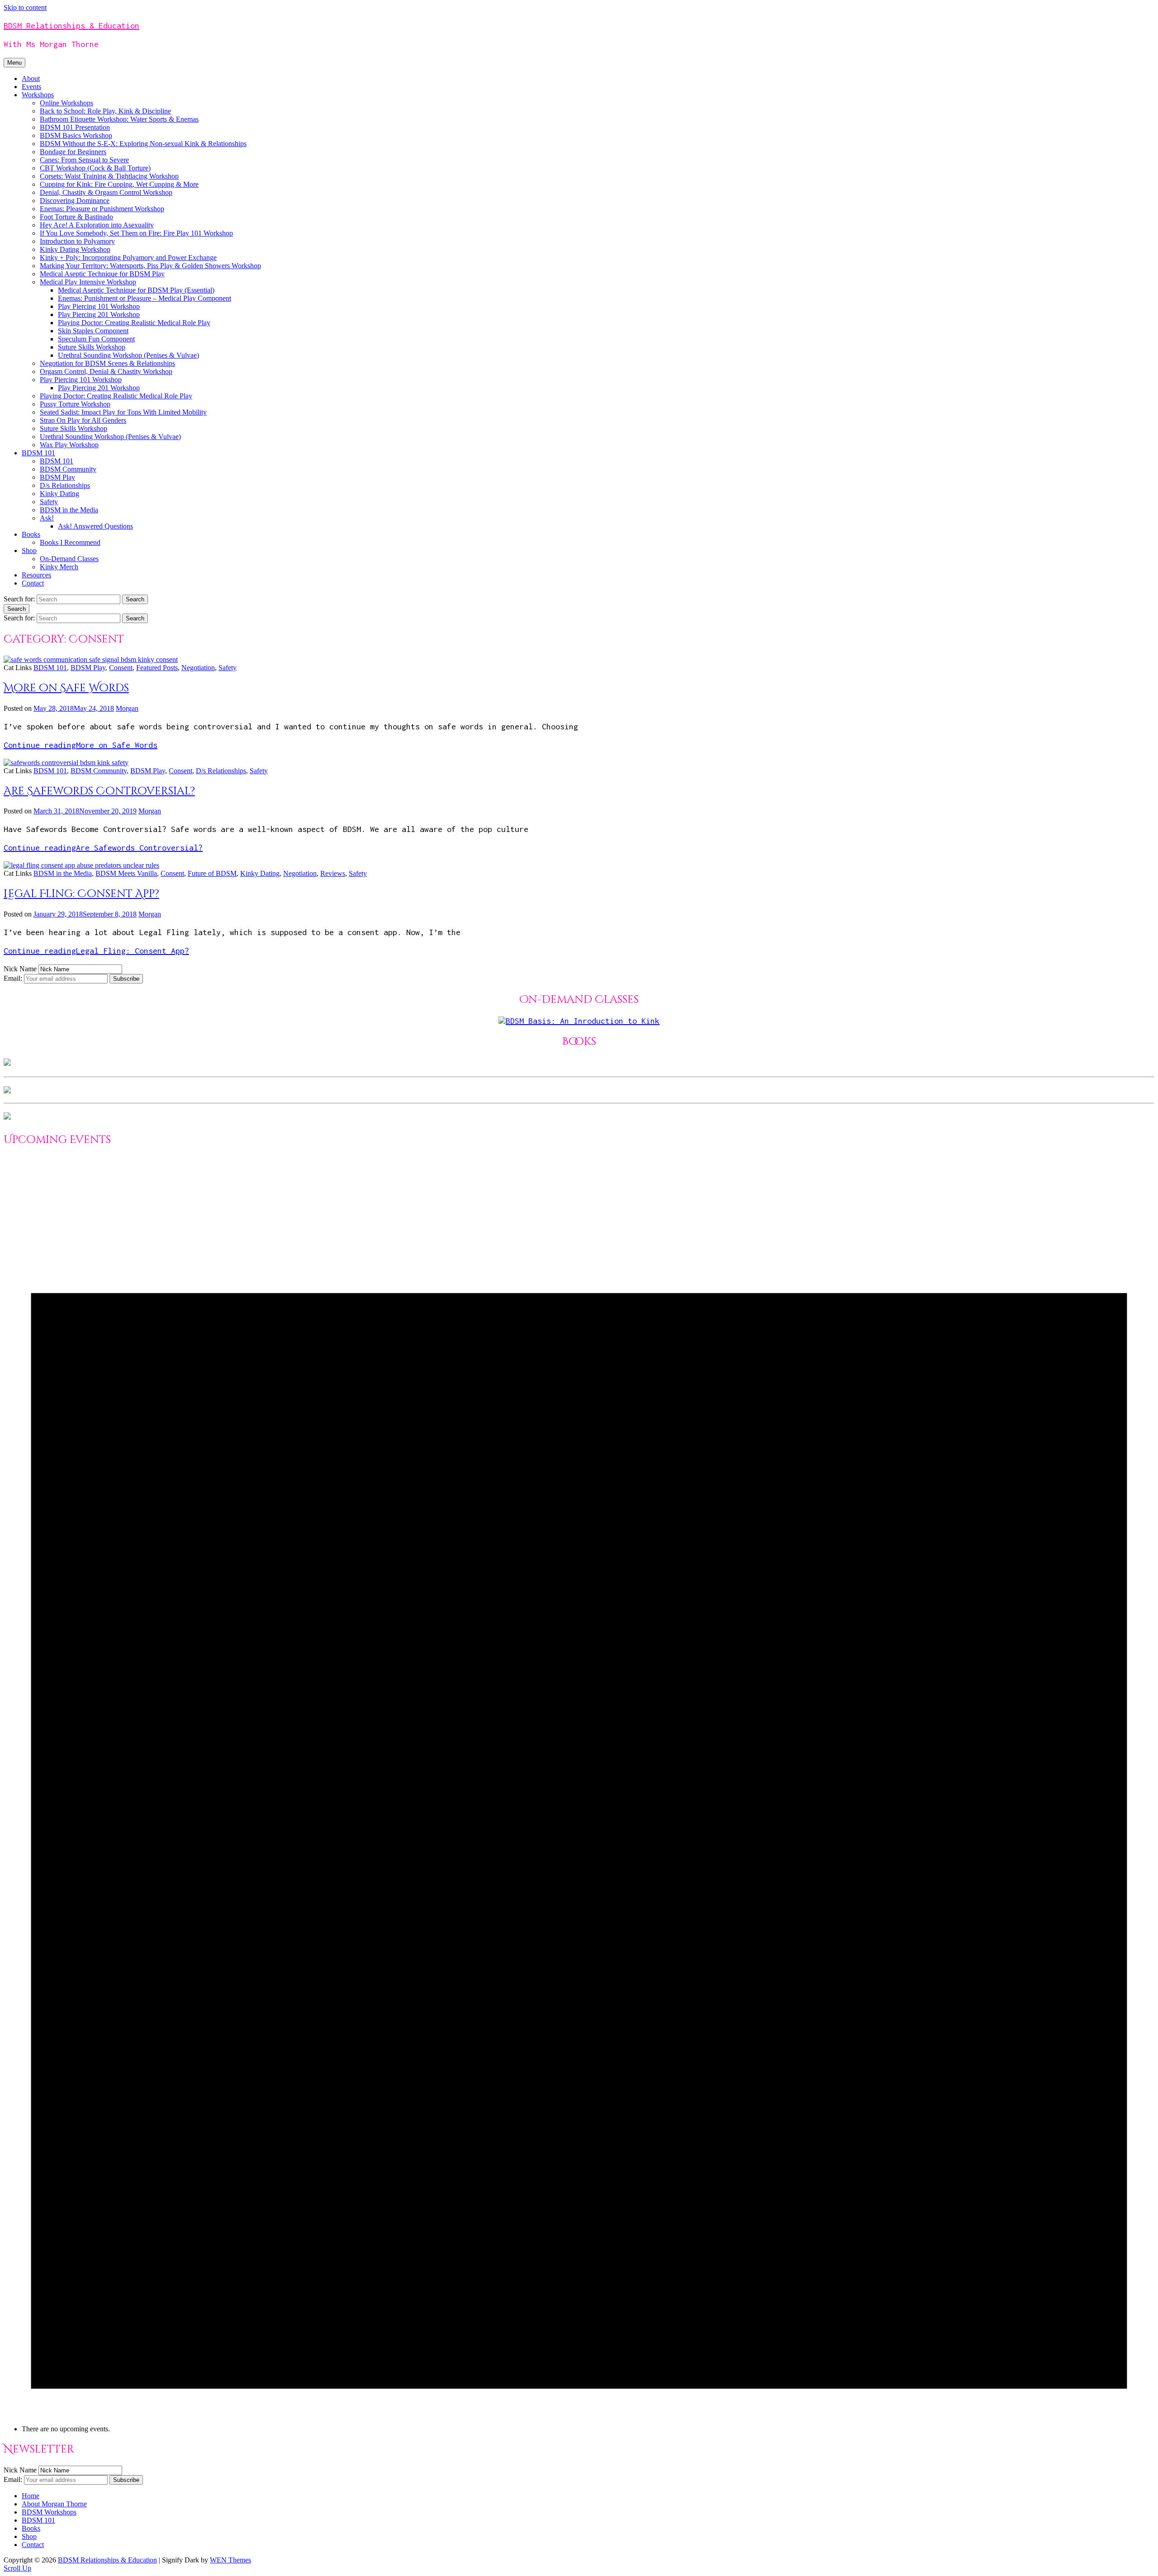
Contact (33, 583)
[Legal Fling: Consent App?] (81, 865)
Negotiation (198, 668)
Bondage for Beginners (73, 152)
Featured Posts (157, 668)
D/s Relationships (65, 485)
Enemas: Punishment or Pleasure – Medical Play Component (145, 298)
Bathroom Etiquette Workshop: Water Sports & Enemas (119, 119)
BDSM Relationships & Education (71, 26)
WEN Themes (230, 2560)
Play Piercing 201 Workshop (99, 314)
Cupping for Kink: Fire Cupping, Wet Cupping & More (119, 184)
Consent (121, 668)
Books (31, 534)
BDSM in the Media (69, 510)
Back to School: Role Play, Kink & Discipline (105, 111)
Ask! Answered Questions (95, 526)
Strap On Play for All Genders (83, 420)
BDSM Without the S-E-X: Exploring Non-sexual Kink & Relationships (143, 144)
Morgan (127, 708)
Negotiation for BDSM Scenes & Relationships (107, 363)
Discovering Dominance (75, 201)
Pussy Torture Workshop (75, 404)
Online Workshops (66, 103)
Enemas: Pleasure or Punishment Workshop (102, 209)
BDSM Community (68, 469)
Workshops (38, 95)
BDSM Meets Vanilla (126, 873)
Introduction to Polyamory (77, 241)
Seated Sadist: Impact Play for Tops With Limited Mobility (123, 412)
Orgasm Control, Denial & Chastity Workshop (106, 371)
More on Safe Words (66, 688)
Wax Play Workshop (69, 445)
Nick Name (20, 969)
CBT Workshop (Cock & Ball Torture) (95, 168)
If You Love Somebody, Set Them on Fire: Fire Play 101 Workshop (136, 233)
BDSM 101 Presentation (75, 127)
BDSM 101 (38, 453)
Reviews (333, 873)
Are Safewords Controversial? (99, 791)
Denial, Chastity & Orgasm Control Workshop (106, 192)
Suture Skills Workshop (92, 347)
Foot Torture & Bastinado (76, 217)
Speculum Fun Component (96, 339)
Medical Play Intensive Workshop (88, 282)
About (31, 78)
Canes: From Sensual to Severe (84, 160)
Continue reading (81, 745)
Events (31, 87)
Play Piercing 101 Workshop (99, 306)
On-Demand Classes (69, 559)
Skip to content (25, 7)
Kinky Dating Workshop (75, 249)
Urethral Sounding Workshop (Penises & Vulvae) (128, 355)
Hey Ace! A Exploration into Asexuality (97, 225)
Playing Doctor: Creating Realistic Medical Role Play (134, 323)
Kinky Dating (59, 494)
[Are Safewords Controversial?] (66, 763)
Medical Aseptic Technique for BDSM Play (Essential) (136, 290)
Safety (49, 502)
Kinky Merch (59, 567)
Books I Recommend (70, 542)
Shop (29, 551)
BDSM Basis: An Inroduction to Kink (583, 1021)
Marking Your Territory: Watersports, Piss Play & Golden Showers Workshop (150, 266)
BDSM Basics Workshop (76, 135)
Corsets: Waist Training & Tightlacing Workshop (109, 176)
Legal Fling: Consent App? (81, 894)
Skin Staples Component (93, 331)
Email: (14, 978)
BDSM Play (57, 477)
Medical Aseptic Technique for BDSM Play (102, 274)
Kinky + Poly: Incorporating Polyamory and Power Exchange (128, 258)
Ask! (47, 518)
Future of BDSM (212, 873)
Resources (36, 575)
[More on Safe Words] (91, 659)
